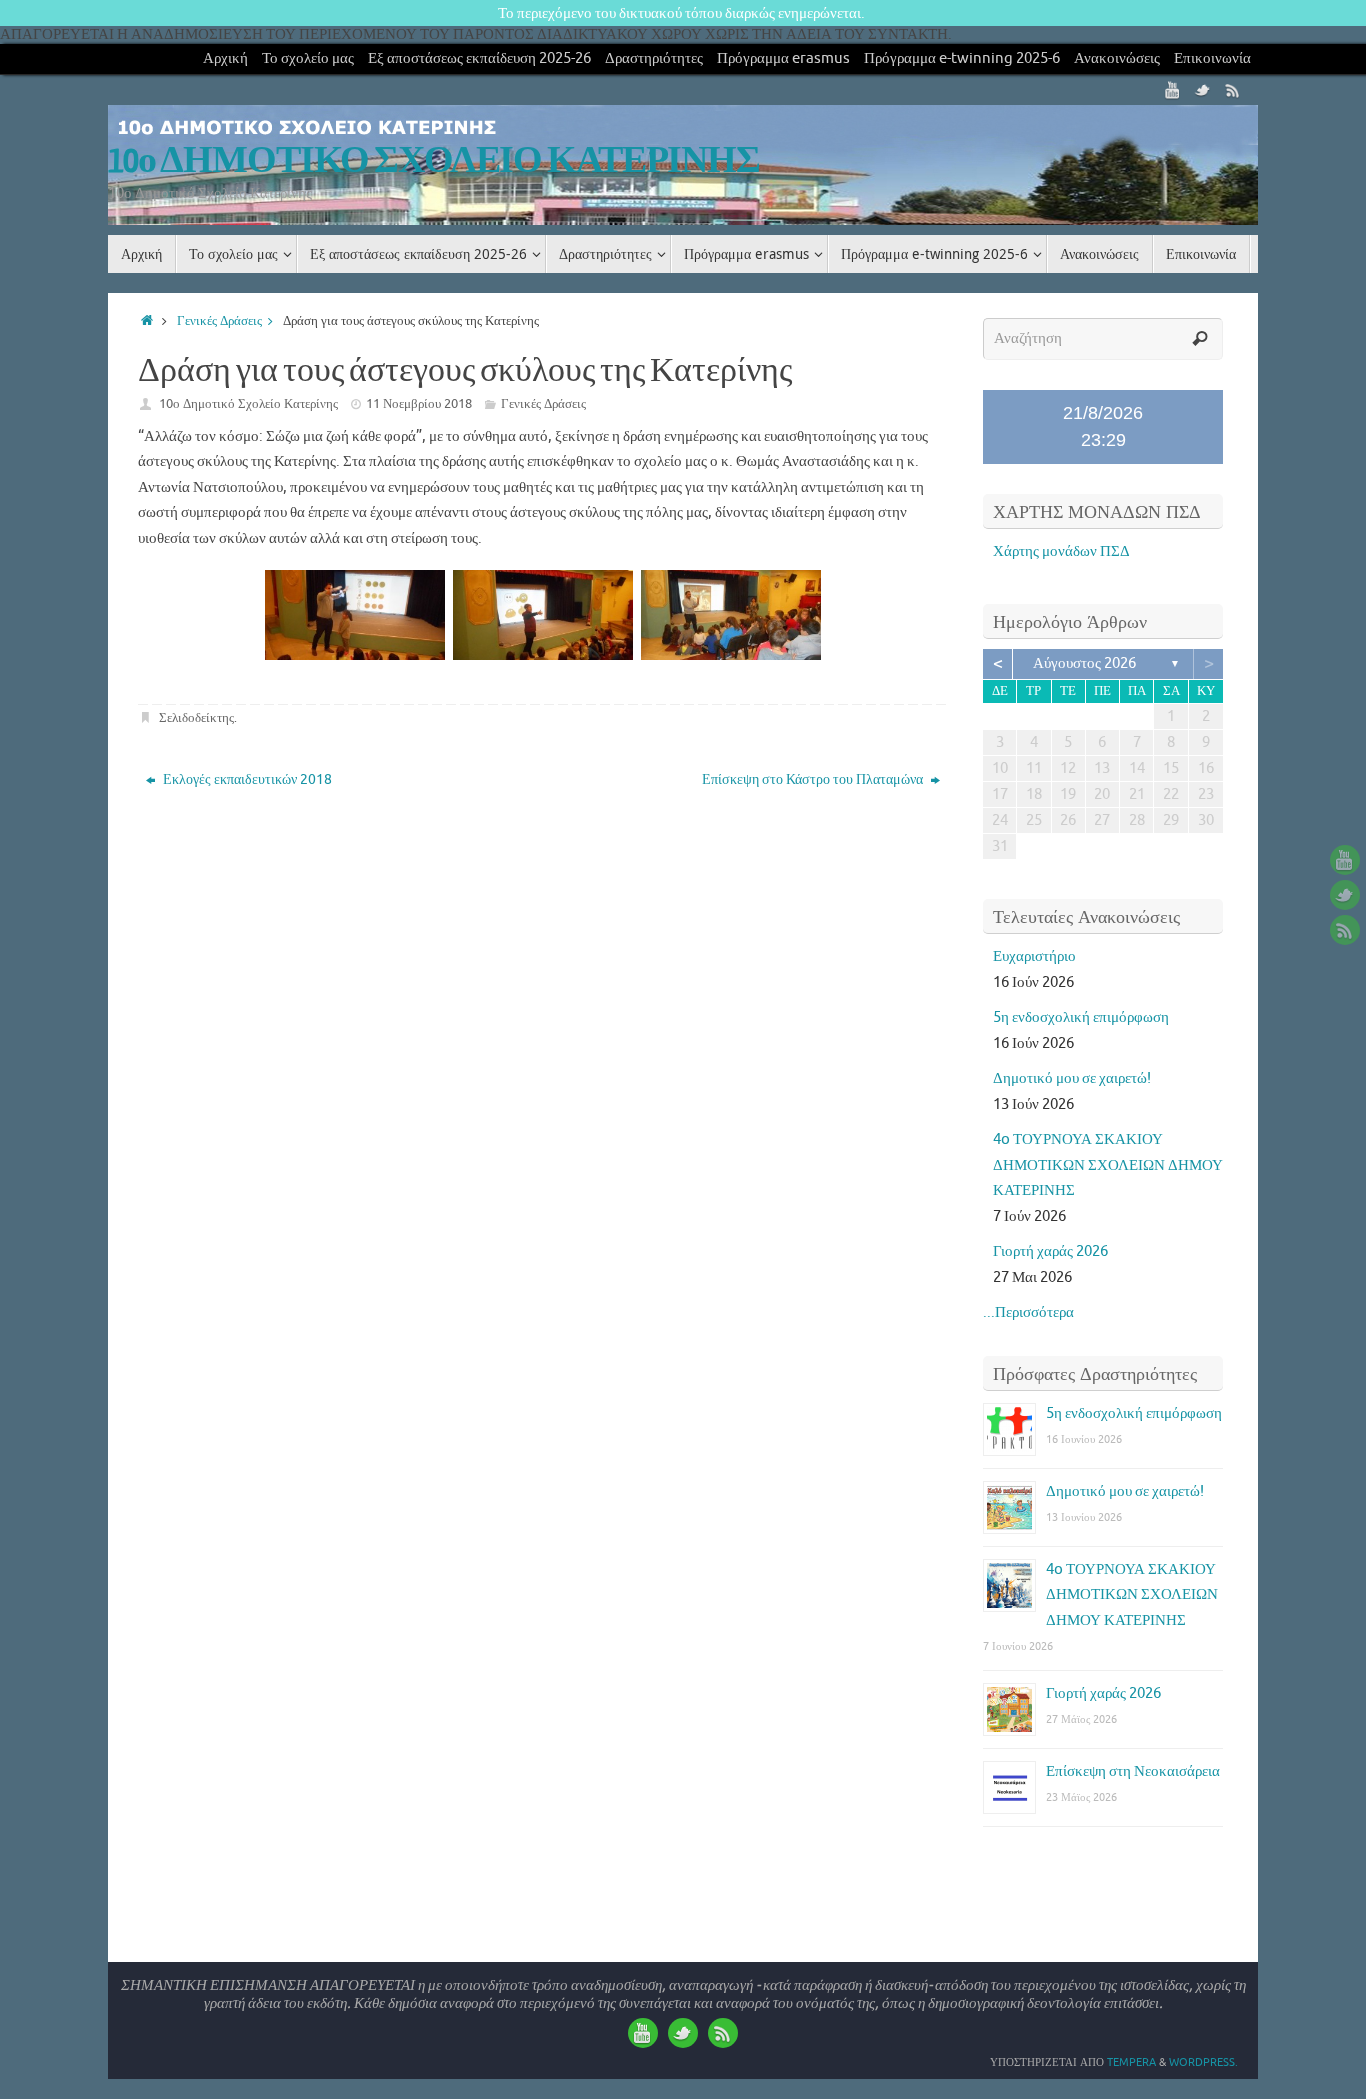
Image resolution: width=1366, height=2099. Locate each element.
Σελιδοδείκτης (196, 717)
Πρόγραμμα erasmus (783, 58)
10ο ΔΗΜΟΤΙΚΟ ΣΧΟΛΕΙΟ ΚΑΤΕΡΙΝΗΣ (434, 161)
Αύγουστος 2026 (1084, 663)
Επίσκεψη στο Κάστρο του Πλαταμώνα (814, 779)
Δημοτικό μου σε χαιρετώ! (1072, 1078)
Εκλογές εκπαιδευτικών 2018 (246, 779)
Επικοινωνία (1212, 58)
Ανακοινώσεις (1117, 58)
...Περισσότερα (1028, 1312)
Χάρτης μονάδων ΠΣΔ (1061, 551)
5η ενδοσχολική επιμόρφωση (1081, 1017)
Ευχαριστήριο (1034, 956)
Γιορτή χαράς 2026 (1050, 1251)
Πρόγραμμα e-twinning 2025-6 (962, 58)
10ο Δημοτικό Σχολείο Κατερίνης (248, 403)
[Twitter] (1203, 90)
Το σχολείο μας (308, 58)
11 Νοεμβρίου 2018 (419, 403)
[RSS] (1233, 90)
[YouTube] (1173, 90)
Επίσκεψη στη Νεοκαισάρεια (1133, 1771)
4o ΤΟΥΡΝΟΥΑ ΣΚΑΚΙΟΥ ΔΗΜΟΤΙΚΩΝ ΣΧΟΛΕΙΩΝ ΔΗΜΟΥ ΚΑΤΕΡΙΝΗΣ (1108, 1165)
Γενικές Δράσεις (219, 321)
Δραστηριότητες (654, 58)
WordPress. (1203, 2062)
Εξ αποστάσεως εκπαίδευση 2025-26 (479, 58)
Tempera (1131, 2062)
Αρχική (225, 58)
